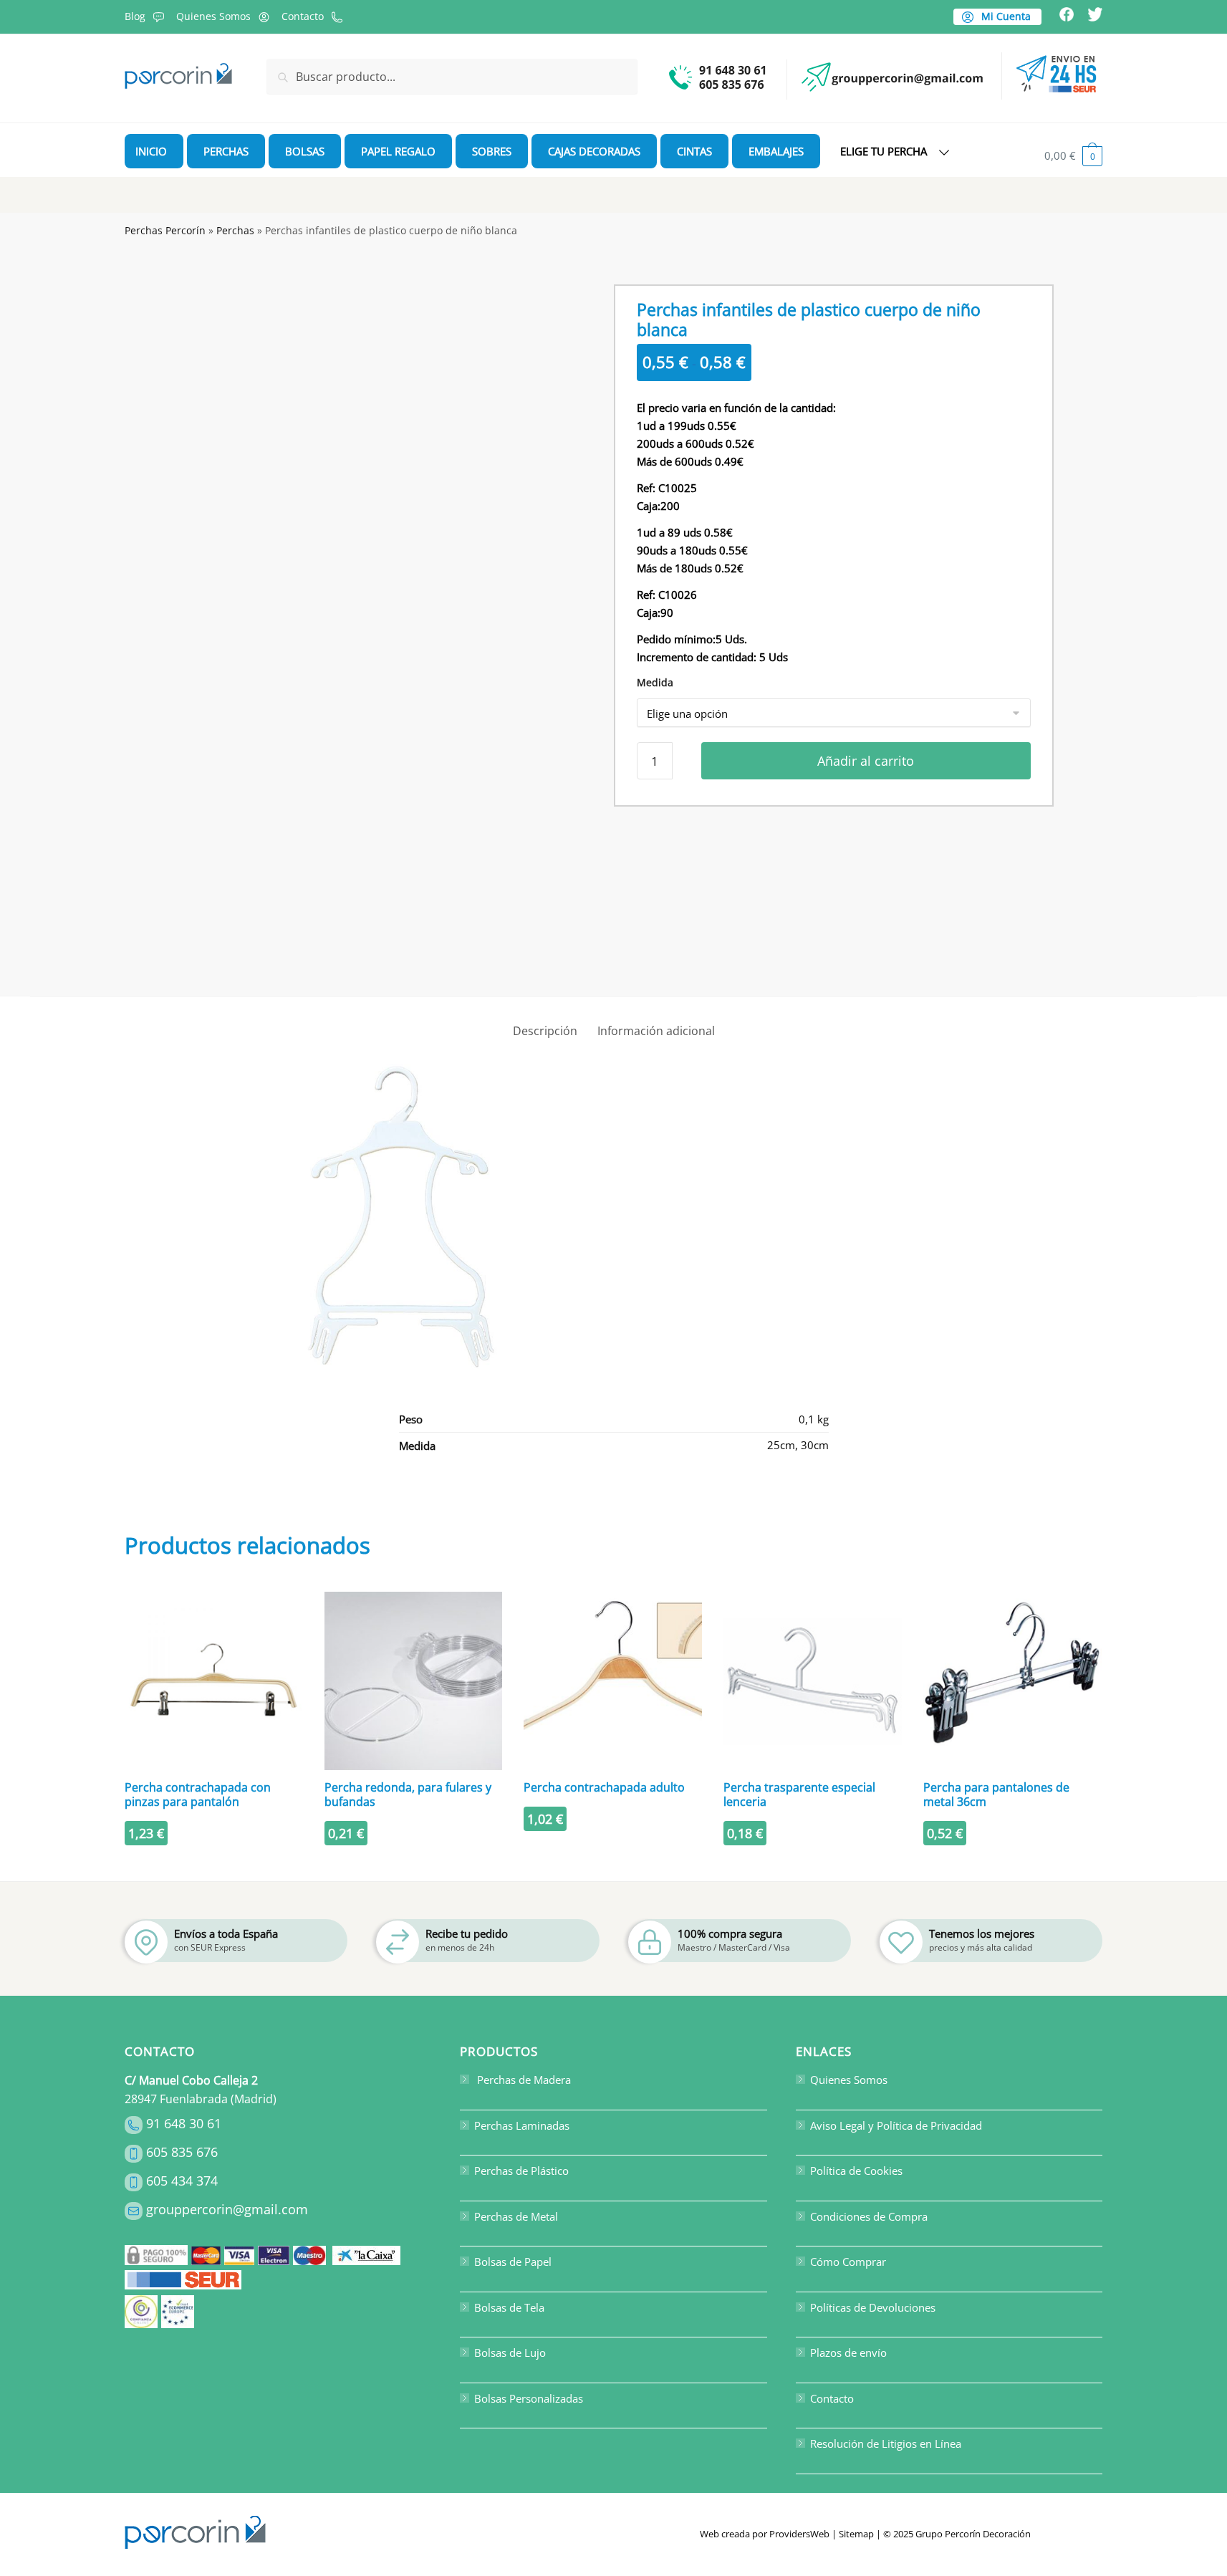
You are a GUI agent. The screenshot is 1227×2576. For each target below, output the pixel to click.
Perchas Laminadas (522, 2125)
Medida (655, 682)
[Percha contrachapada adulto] (613, 1681)
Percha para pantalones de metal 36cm (996, 1794)
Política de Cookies (856, 2171)
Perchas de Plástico (521, 2171)
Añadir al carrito (866, 761)
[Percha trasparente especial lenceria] (813, 1681)
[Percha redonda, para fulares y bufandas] (414, 1681)
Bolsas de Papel (513, 2262)
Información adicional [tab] (656, 1031)
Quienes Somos (213, 16)
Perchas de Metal (516, 2216)
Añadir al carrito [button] (214, 1864)
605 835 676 (182, 2152)
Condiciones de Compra (869, 2216)
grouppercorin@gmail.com (227, 2209)
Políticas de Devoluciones (873, 2307)
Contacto (303, 16)
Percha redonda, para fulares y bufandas (408, 1794)
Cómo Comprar (848, 2262)
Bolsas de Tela (509, 2307)
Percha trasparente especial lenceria (799, 1794)
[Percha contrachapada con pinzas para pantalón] (214, 1681)
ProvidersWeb (799, 2534)
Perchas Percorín (165, 230)
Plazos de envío (848, 2352)
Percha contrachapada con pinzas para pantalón (198, 1794)
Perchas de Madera (523, 2080)
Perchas (235, 230)
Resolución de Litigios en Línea (886, 2443)
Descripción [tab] (545, 1031)
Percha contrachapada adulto (604, 1787)
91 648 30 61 (184, 2123)
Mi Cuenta (1005, 16)
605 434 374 (182, 2181)
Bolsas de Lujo (510, 2352)
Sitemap (856, 2534)
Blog (135, 16)
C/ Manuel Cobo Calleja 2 (191, 2080)
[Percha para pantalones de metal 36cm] (1012, 1681)
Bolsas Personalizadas (529, 2398)
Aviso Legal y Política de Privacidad (896, 2125)
